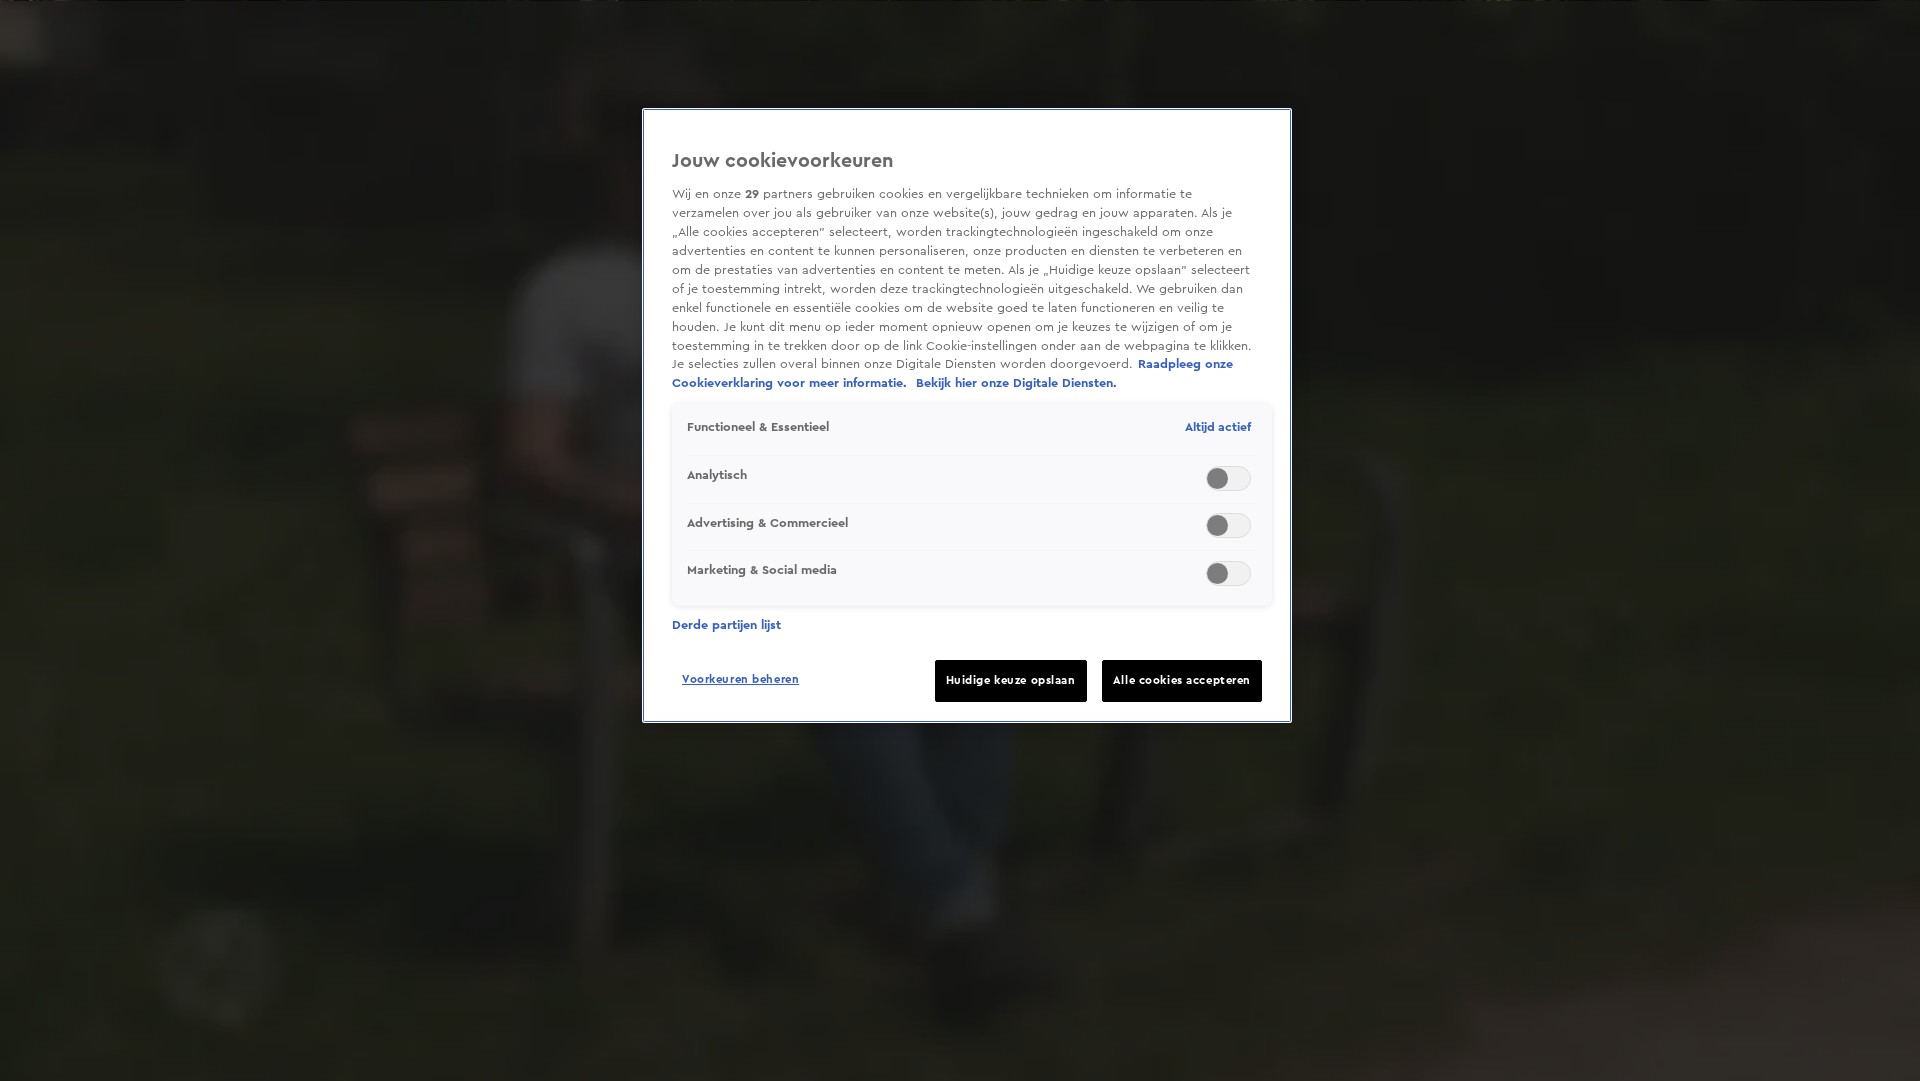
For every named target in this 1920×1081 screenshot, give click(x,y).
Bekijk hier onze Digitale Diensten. (1016, 383)
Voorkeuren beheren (740, 679)
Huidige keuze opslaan (1011, 680)
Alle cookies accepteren (1182, 680)
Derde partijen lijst (726, 625)
